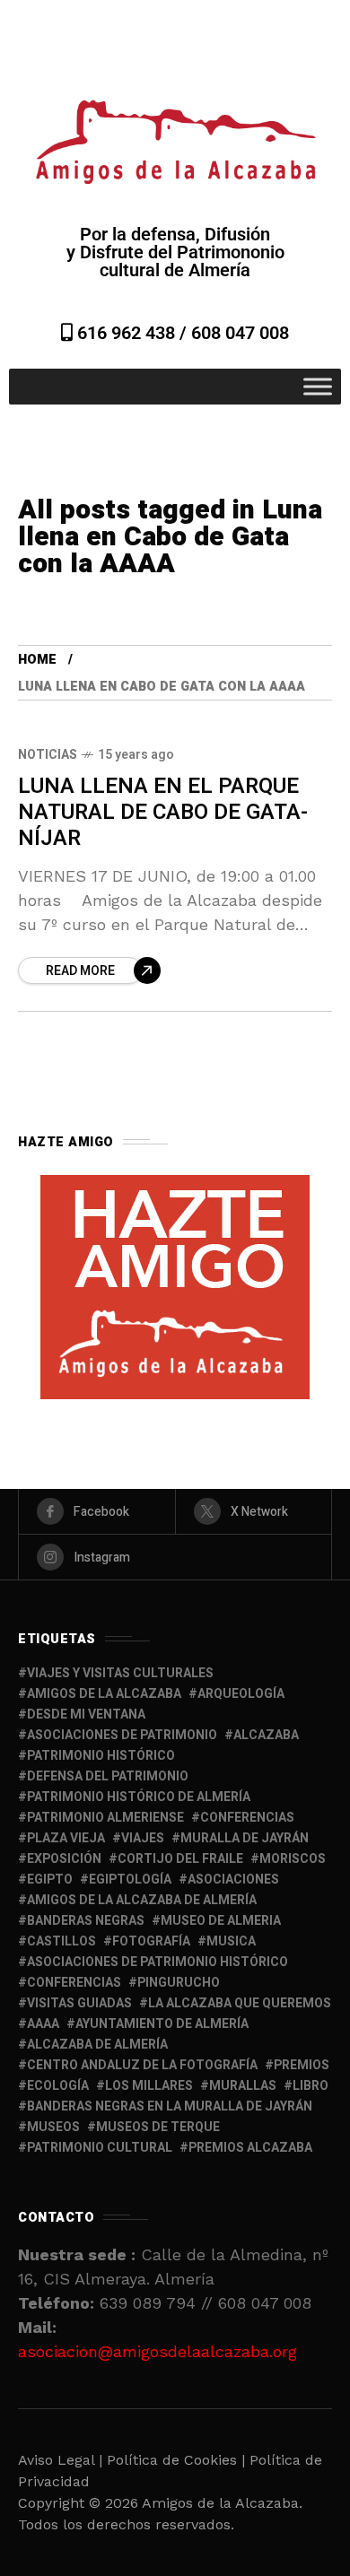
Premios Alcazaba (250, 2148)
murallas (243, 2086)
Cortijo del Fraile (180, 1859)
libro (311, 2086)
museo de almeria (221, 1921)
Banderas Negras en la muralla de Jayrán (170, 2106)
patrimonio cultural (100, 2148)
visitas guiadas (79, 2003)
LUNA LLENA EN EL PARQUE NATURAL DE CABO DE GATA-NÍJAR (163, 813)
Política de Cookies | (178, 2460)
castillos (61, 1941)
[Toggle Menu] (318, 386)
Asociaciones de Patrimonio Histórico (157, 1962)
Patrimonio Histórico (101, 1756)
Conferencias (74, 1983)
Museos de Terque (158, 2127)
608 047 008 (240, 333)
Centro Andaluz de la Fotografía (142, 2065)
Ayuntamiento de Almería (162, 2024)
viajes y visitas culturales (120, 1673)
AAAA (43, 2024)
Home (37, 660)
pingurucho (179, 1983)
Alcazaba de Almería (97, 2045)
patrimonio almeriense (105, 1818)
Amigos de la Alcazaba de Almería (142, 1900)
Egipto (50, 1880)
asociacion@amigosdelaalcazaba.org (157, 2351)
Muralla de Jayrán (245, 1838)
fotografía (151, 1941)
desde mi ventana (86, 1714)
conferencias (247, 1818)
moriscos (293, 1859)
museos (53, 2127)
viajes (143, 1838)
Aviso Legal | (60, 2460)
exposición (64, 1859)
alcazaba (266, 1735)
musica (231, 1941)
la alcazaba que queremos (240, 2003)
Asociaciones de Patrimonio (122, 1735)
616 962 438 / (132, 333)
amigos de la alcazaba (104, 1694)
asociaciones (233, 1880)
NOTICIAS (48, 755)
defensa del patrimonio (108, 1776)
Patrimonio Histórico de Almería (139, 1797)
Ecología (58, 2086)
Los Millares (149, 2086)
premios (302, 2065)
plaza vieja (66, 1838)
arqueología (241, 1694)
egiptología (130, 1880)
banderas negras (86, 1921)
